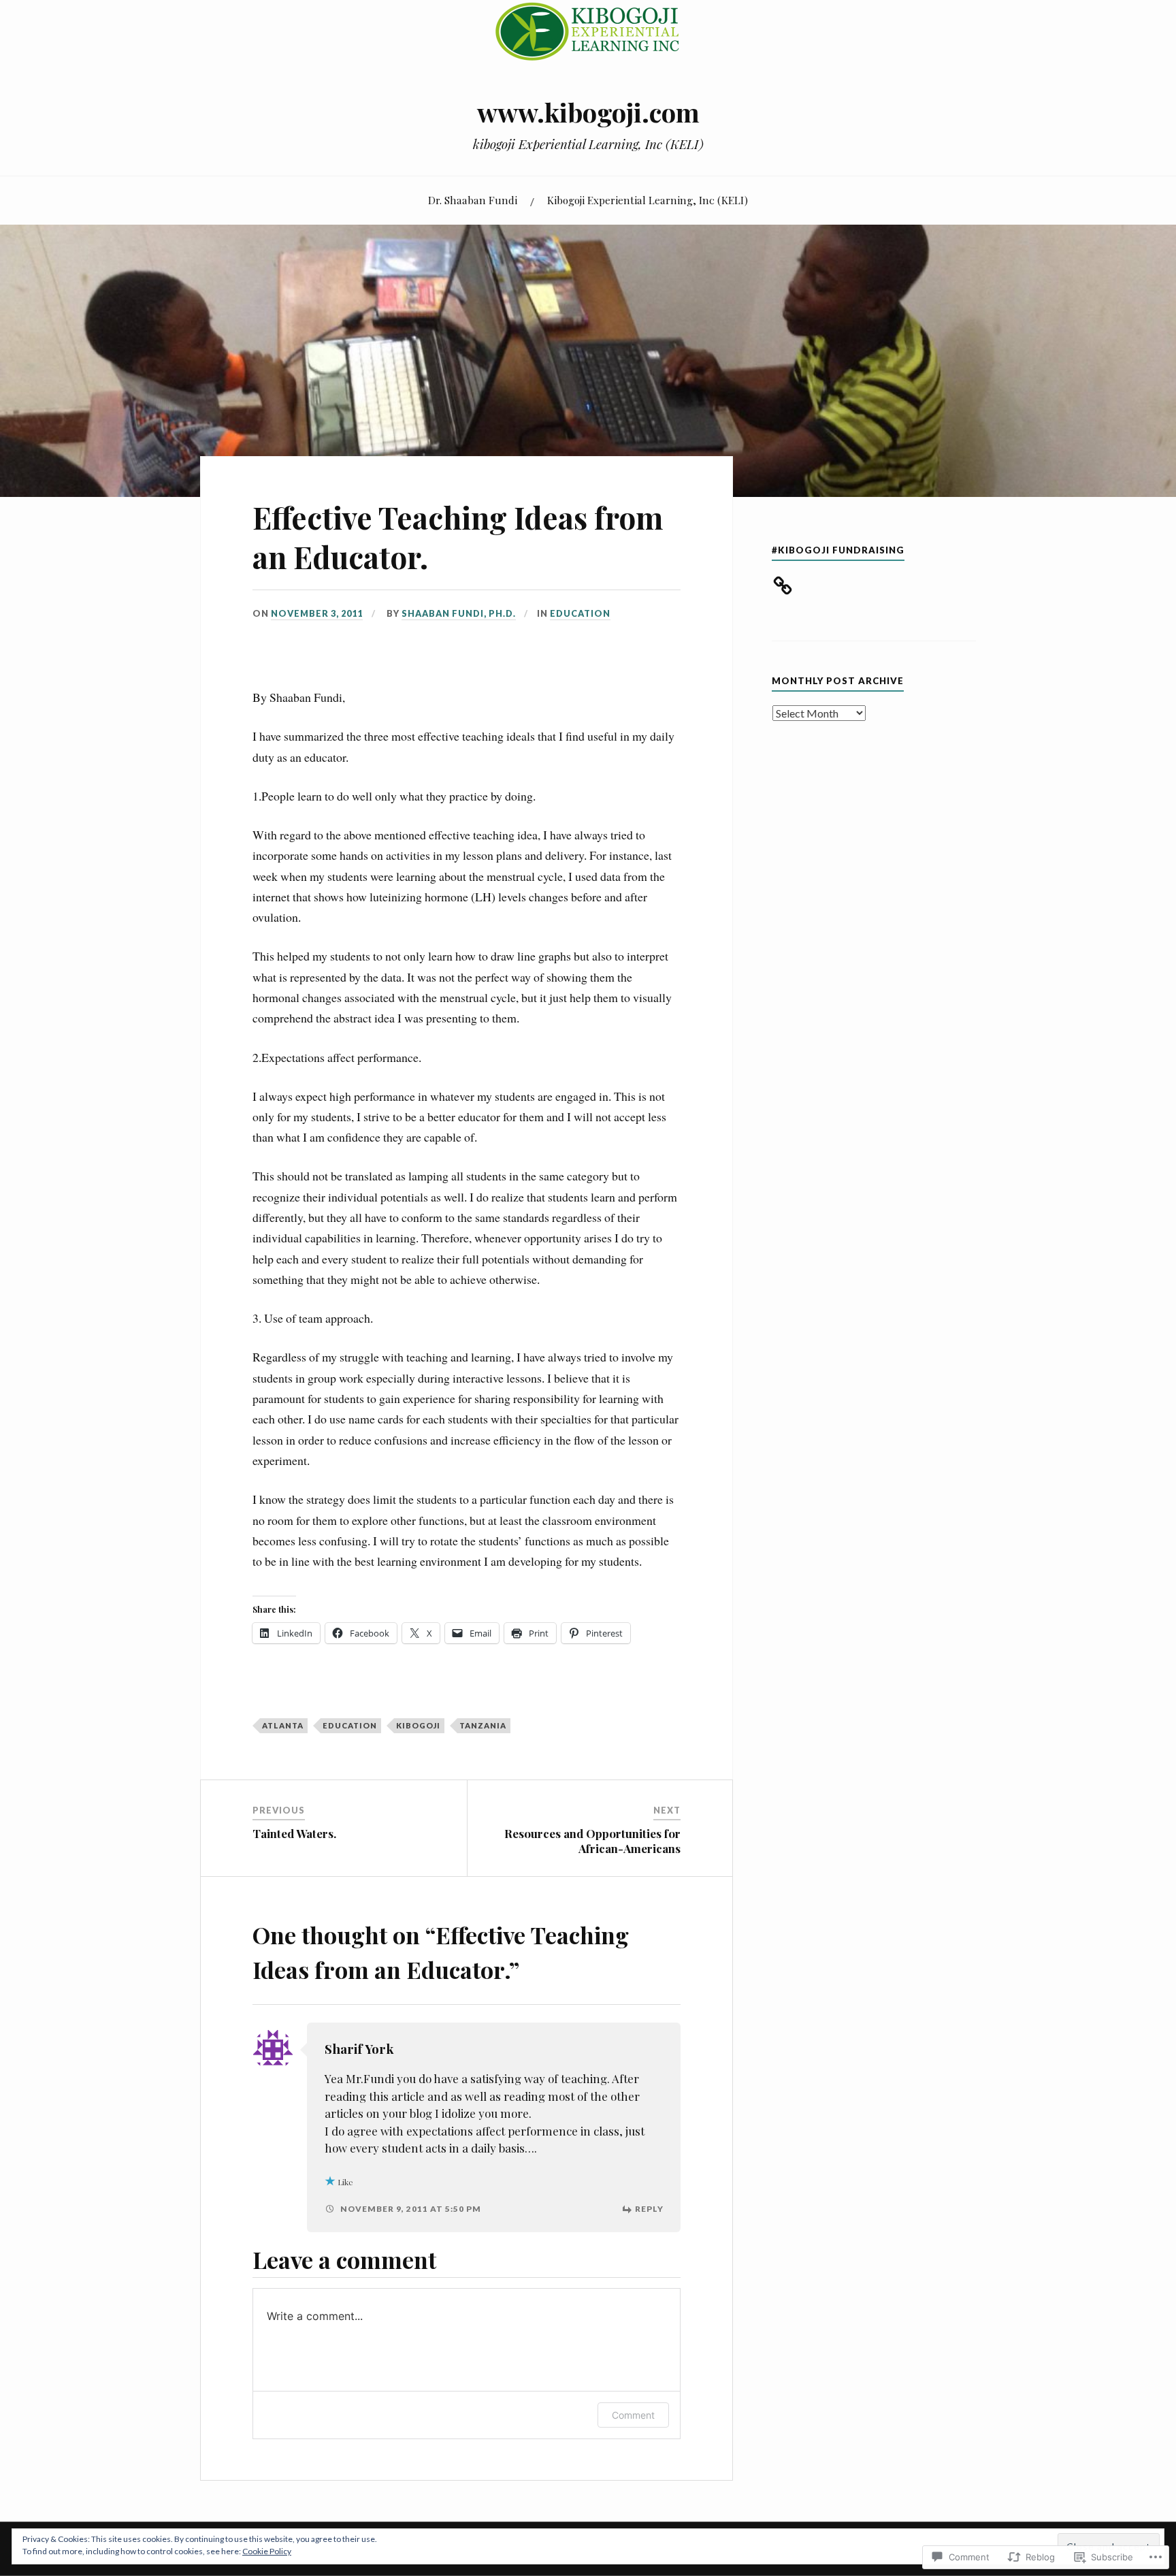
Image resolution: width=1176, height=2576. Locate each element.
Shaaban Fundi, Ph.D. (459, 613)
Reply (649, 2209)
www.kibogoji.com (588, 112)
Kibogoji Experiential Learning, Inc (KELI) (648, 200)
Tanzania (483, 1725)
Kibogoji (418, 1725)
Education (580, 613)
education (350, 1725)
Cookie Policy (267, 2551)
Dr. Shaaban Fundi (473, 200)
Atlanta (283, 1725)
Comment (633, 2415)
